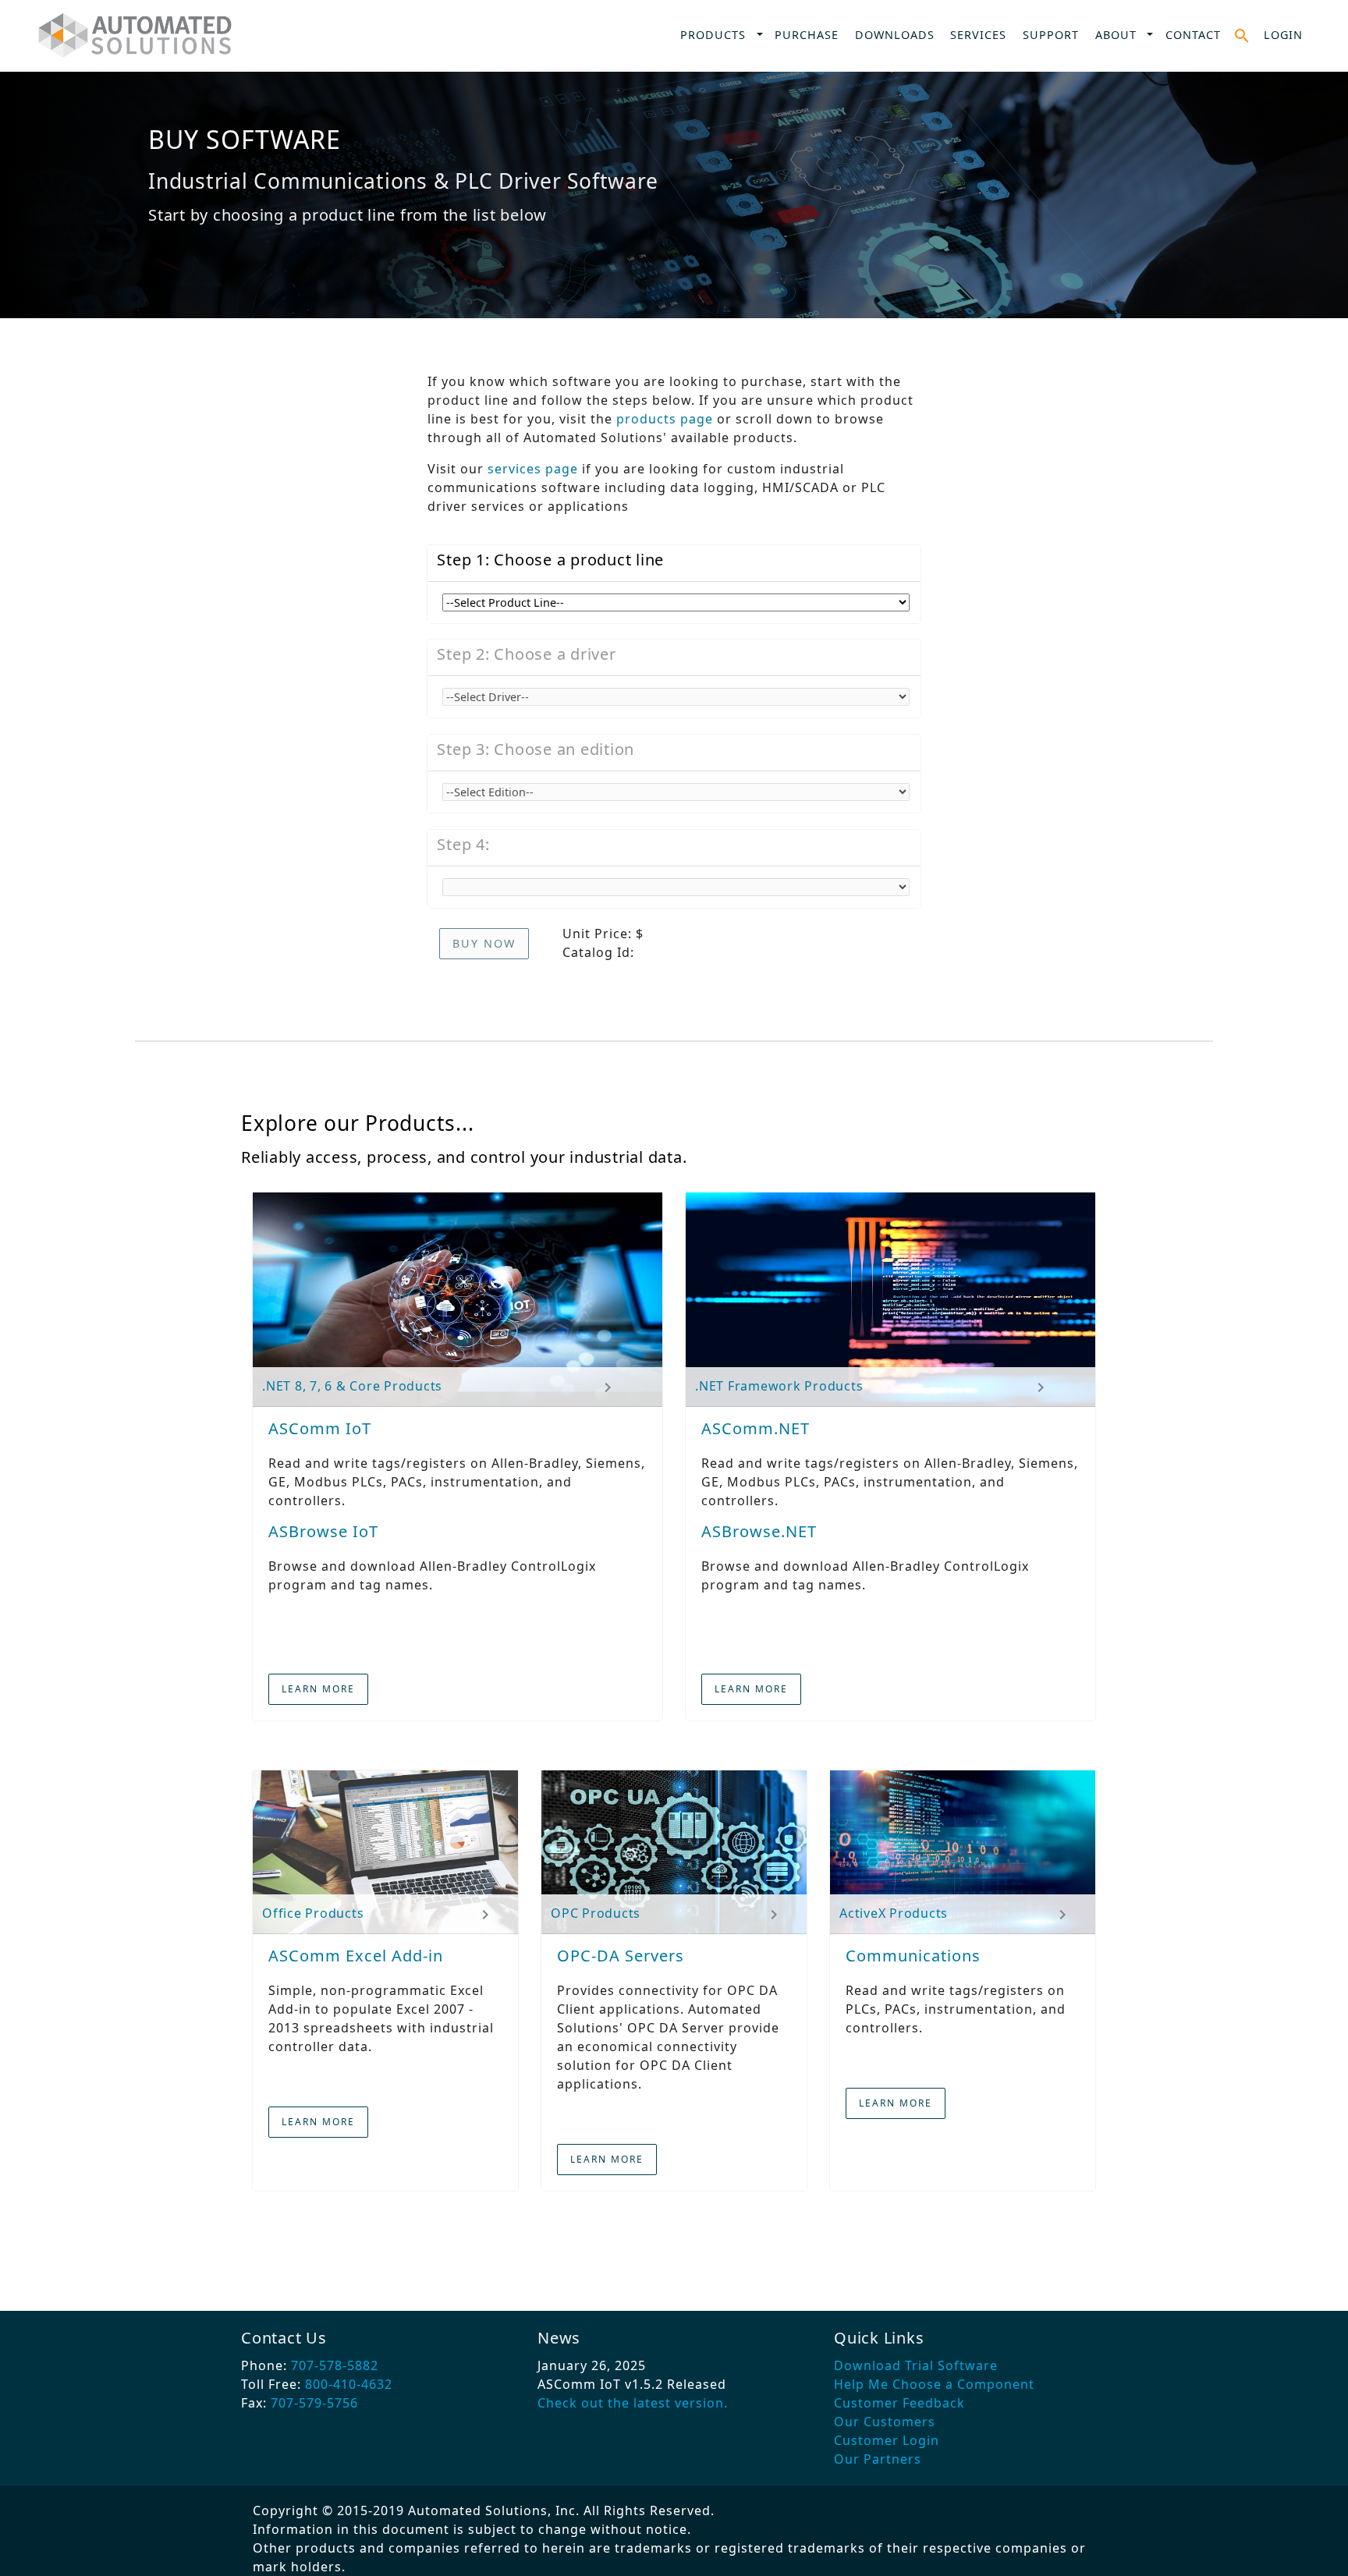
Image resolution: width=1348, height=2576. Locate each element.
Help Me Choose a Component (934, 2384)
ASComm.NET (756, 1428)
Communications (913, 1956)
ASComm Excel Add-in (356, 1956)
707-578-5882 (335, 2365)
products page (665, 419)
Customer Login (887, 2440)
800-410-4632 (349, 2384)
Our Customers (885, 2422)
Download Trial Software (916, 2365)
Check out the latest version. (633, 2403)
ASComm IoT (320, 1428)
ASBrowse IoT (323, 1531)
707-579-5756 (314, 2403)
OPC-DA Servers (621, 1956)
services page (533, 469)
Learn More (318, 1689)
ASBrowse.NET (759, 1531)
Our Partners (878, 2459)
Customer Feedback (899, 2403)
